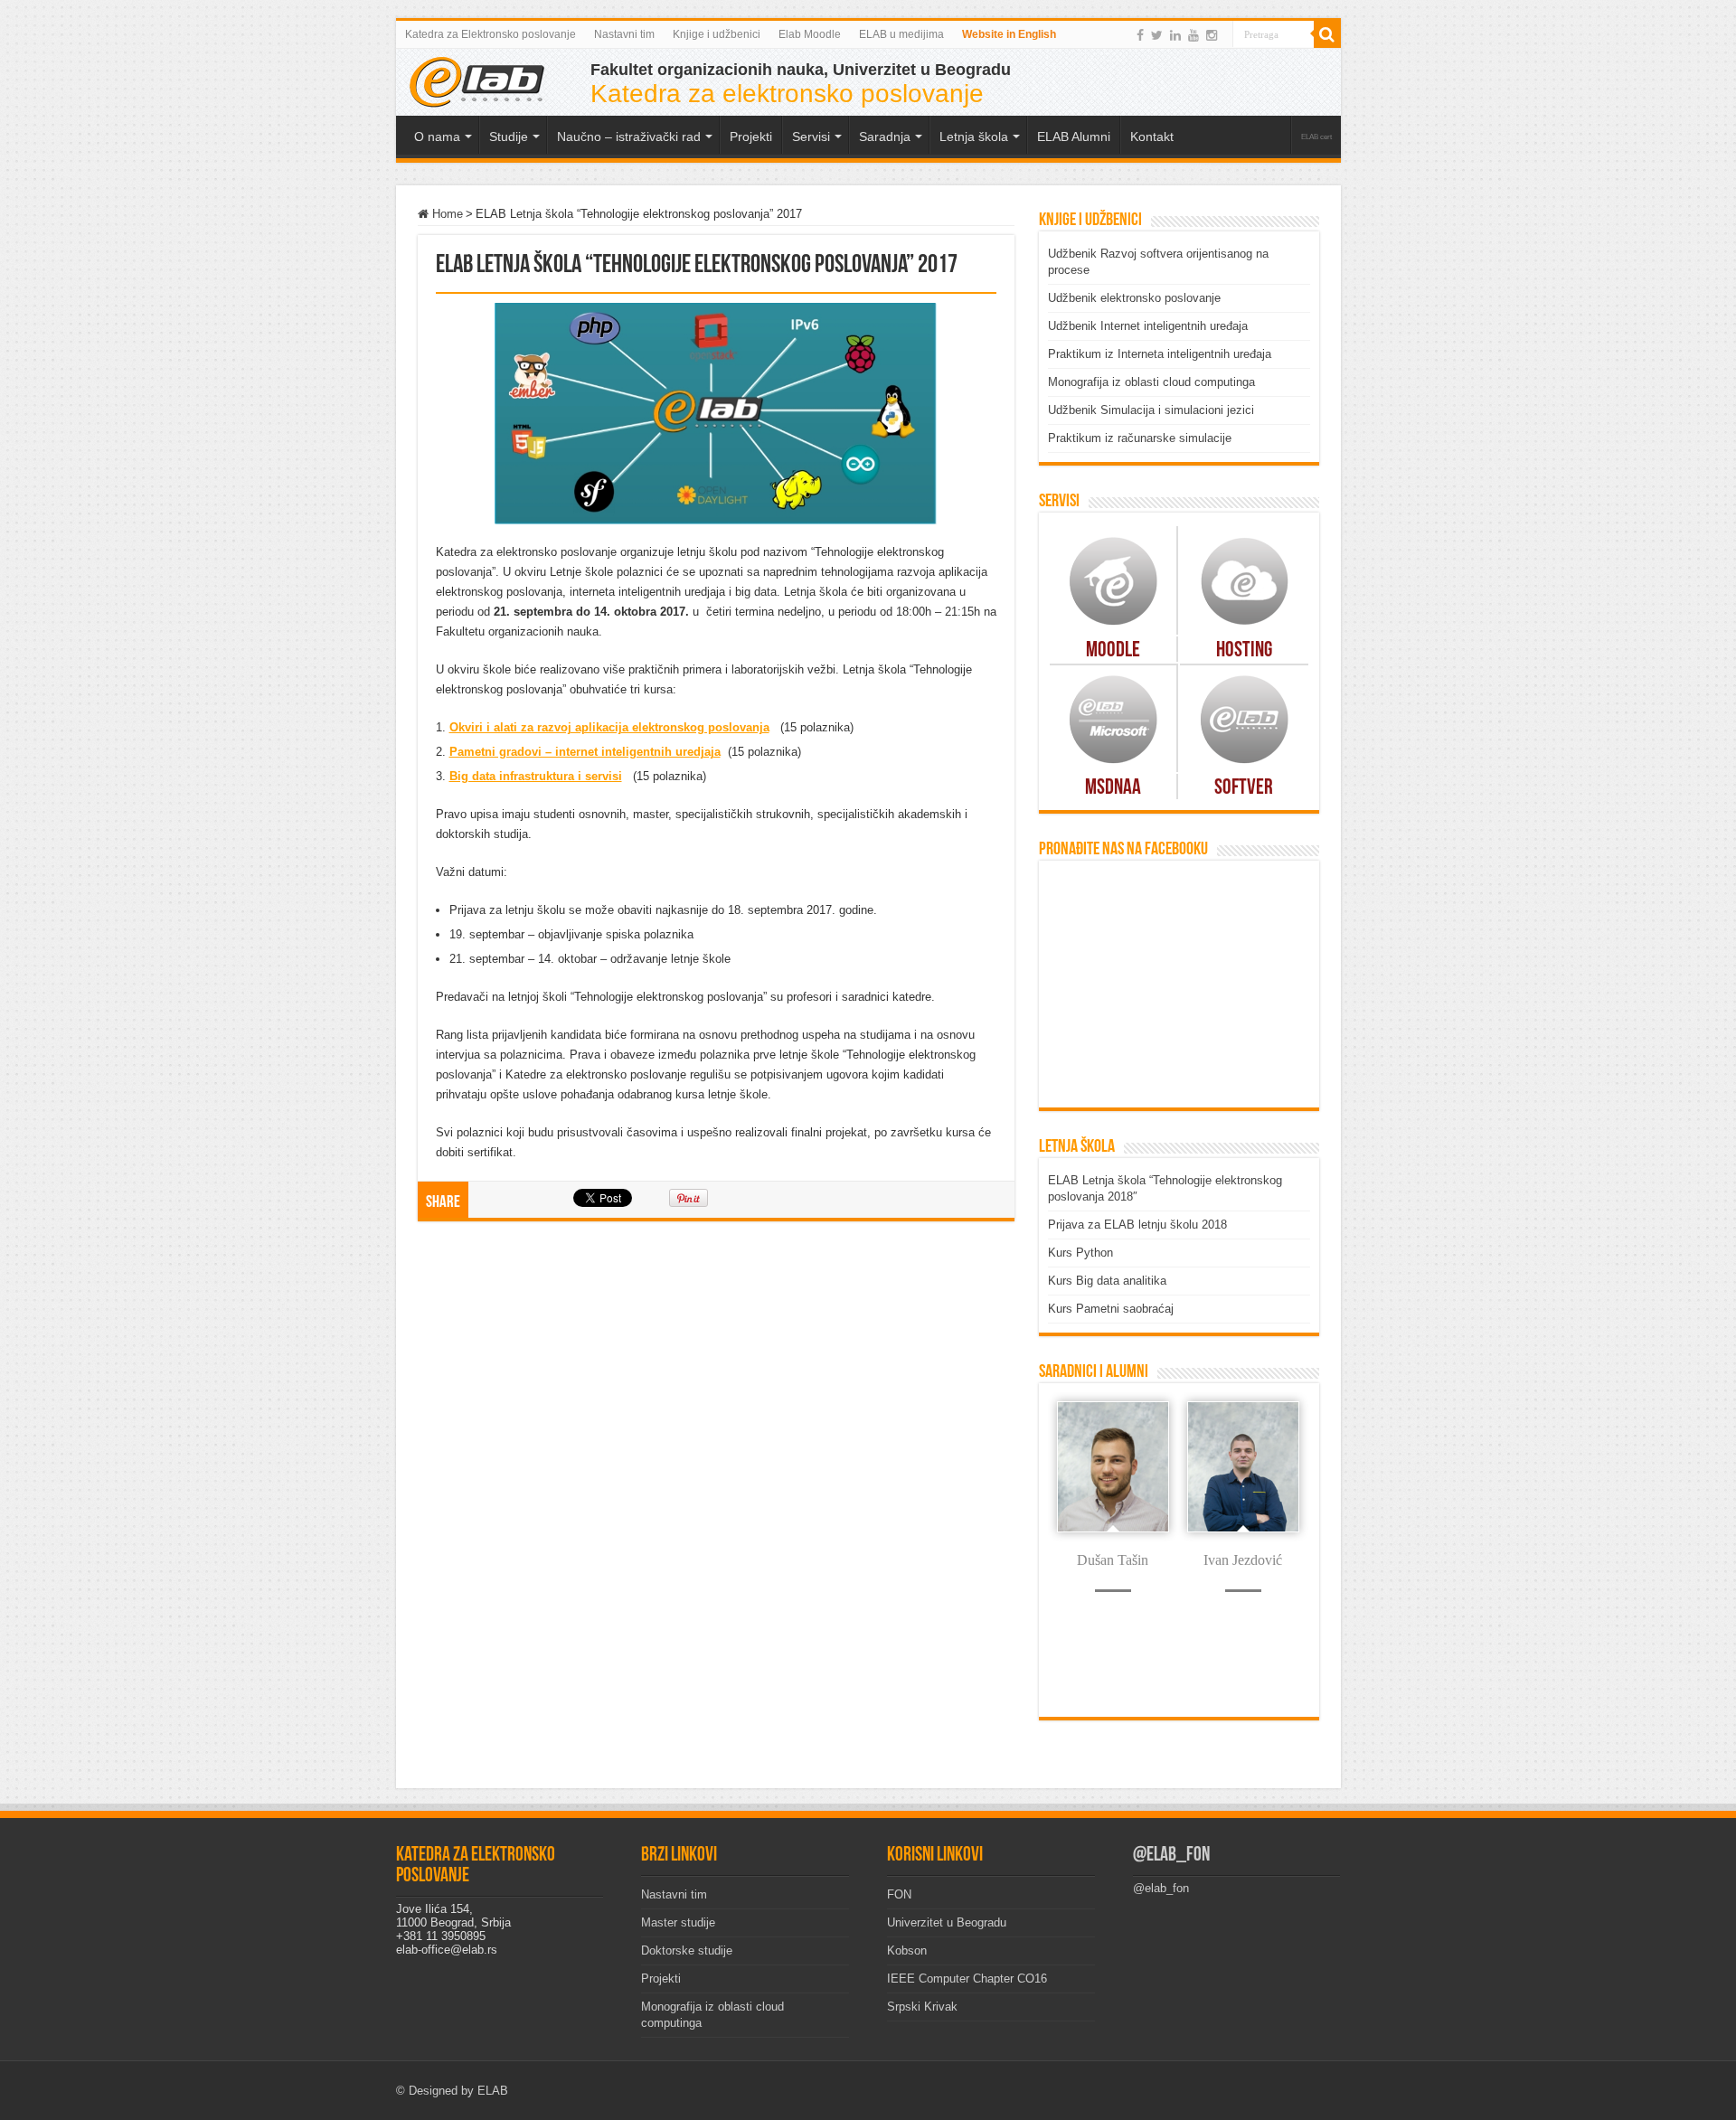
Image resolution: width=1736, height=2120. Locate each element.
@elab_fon (1171, 1856)
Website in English (1009, 34)
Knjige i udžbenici (717, 34)
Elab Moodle (810, 34)
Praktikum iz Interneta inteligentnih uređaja (1160, 354)
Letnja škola (974, 137)
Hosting (1244, 651)
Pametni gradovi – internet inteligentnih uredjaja (585, 752)
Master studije (678, 1922)
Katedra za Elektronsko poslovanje (491, 34)
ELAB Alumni (1074, 137)
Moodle (1113, 651)
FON (899, 1894)
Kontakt (1152, 137)
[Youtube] (1193, 35)
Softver (1244, 788)
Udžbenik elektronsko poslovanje (1134, 298)
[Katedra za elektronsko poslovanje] (477, 80)
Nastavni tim (624, 34)
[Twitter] (1157, 35)
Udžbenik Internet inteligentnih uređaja (1148, 326)
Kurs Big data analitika (1107, 1281)
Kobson (907, 1950)
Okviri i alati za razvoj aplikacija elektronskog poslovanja (609, 727)
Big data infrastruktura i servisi (536, 776)
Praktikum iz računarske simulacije (1140, 438)
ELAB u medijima (901, 34)
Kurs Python (1080, 1253)
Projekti (661, 1979)
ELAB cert (1316, 137)
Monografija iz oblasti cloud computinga (1151, 382)
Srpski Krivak (922, 2007)
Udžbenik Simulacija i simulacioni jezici (1151, 410)
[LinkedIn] (1175, 35)
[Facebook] (1140, 35)
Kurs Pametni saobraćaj (1111, 1309)
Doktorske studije (687, 1950)
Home (446, 214)
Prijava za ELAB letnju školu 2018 (1137, 1225)
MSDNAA (1113, 788)
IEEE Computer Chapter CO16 (967, 1979)
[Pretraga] (1327, 34)
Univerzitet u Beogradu (947, 1922)
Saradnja (885, 137)
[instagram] (1212, 35)
